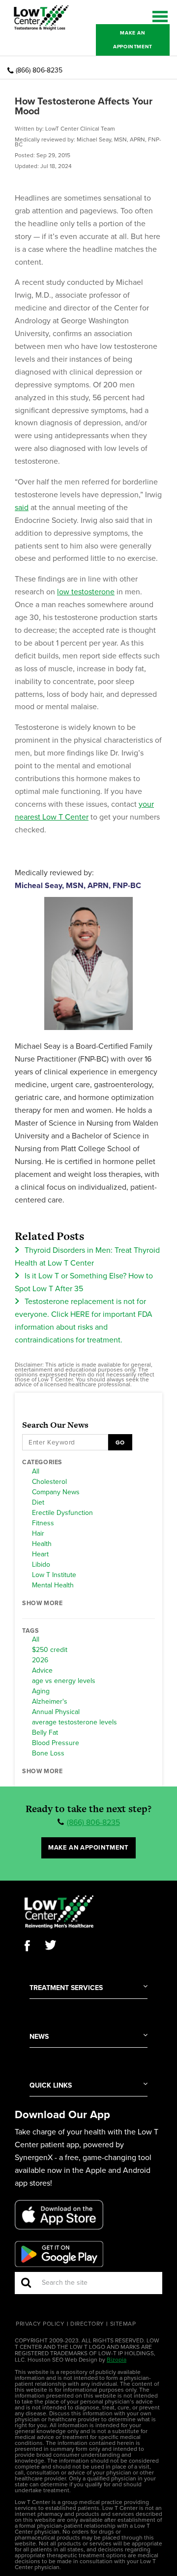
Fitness (43, 1523)
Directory (87, 2324)
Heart (40, 1554)
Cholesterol (49, 1482)
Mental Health (53, 1585)
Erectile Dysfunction (62, 1513)
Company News (56, 1492)
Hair (38, 1534)
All (36, 1472)
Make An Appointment (133, 40)
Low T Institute (54, 1575)
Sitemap (123, 2324)
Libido (41, 1565)
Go (120, 1443)
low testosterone (86, 592)
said (22, 508)
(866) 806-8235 (39, 70)
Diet (38, 1503)
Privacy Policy (40, 2324)
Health (42, 1544)
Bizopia (117, 2360)
